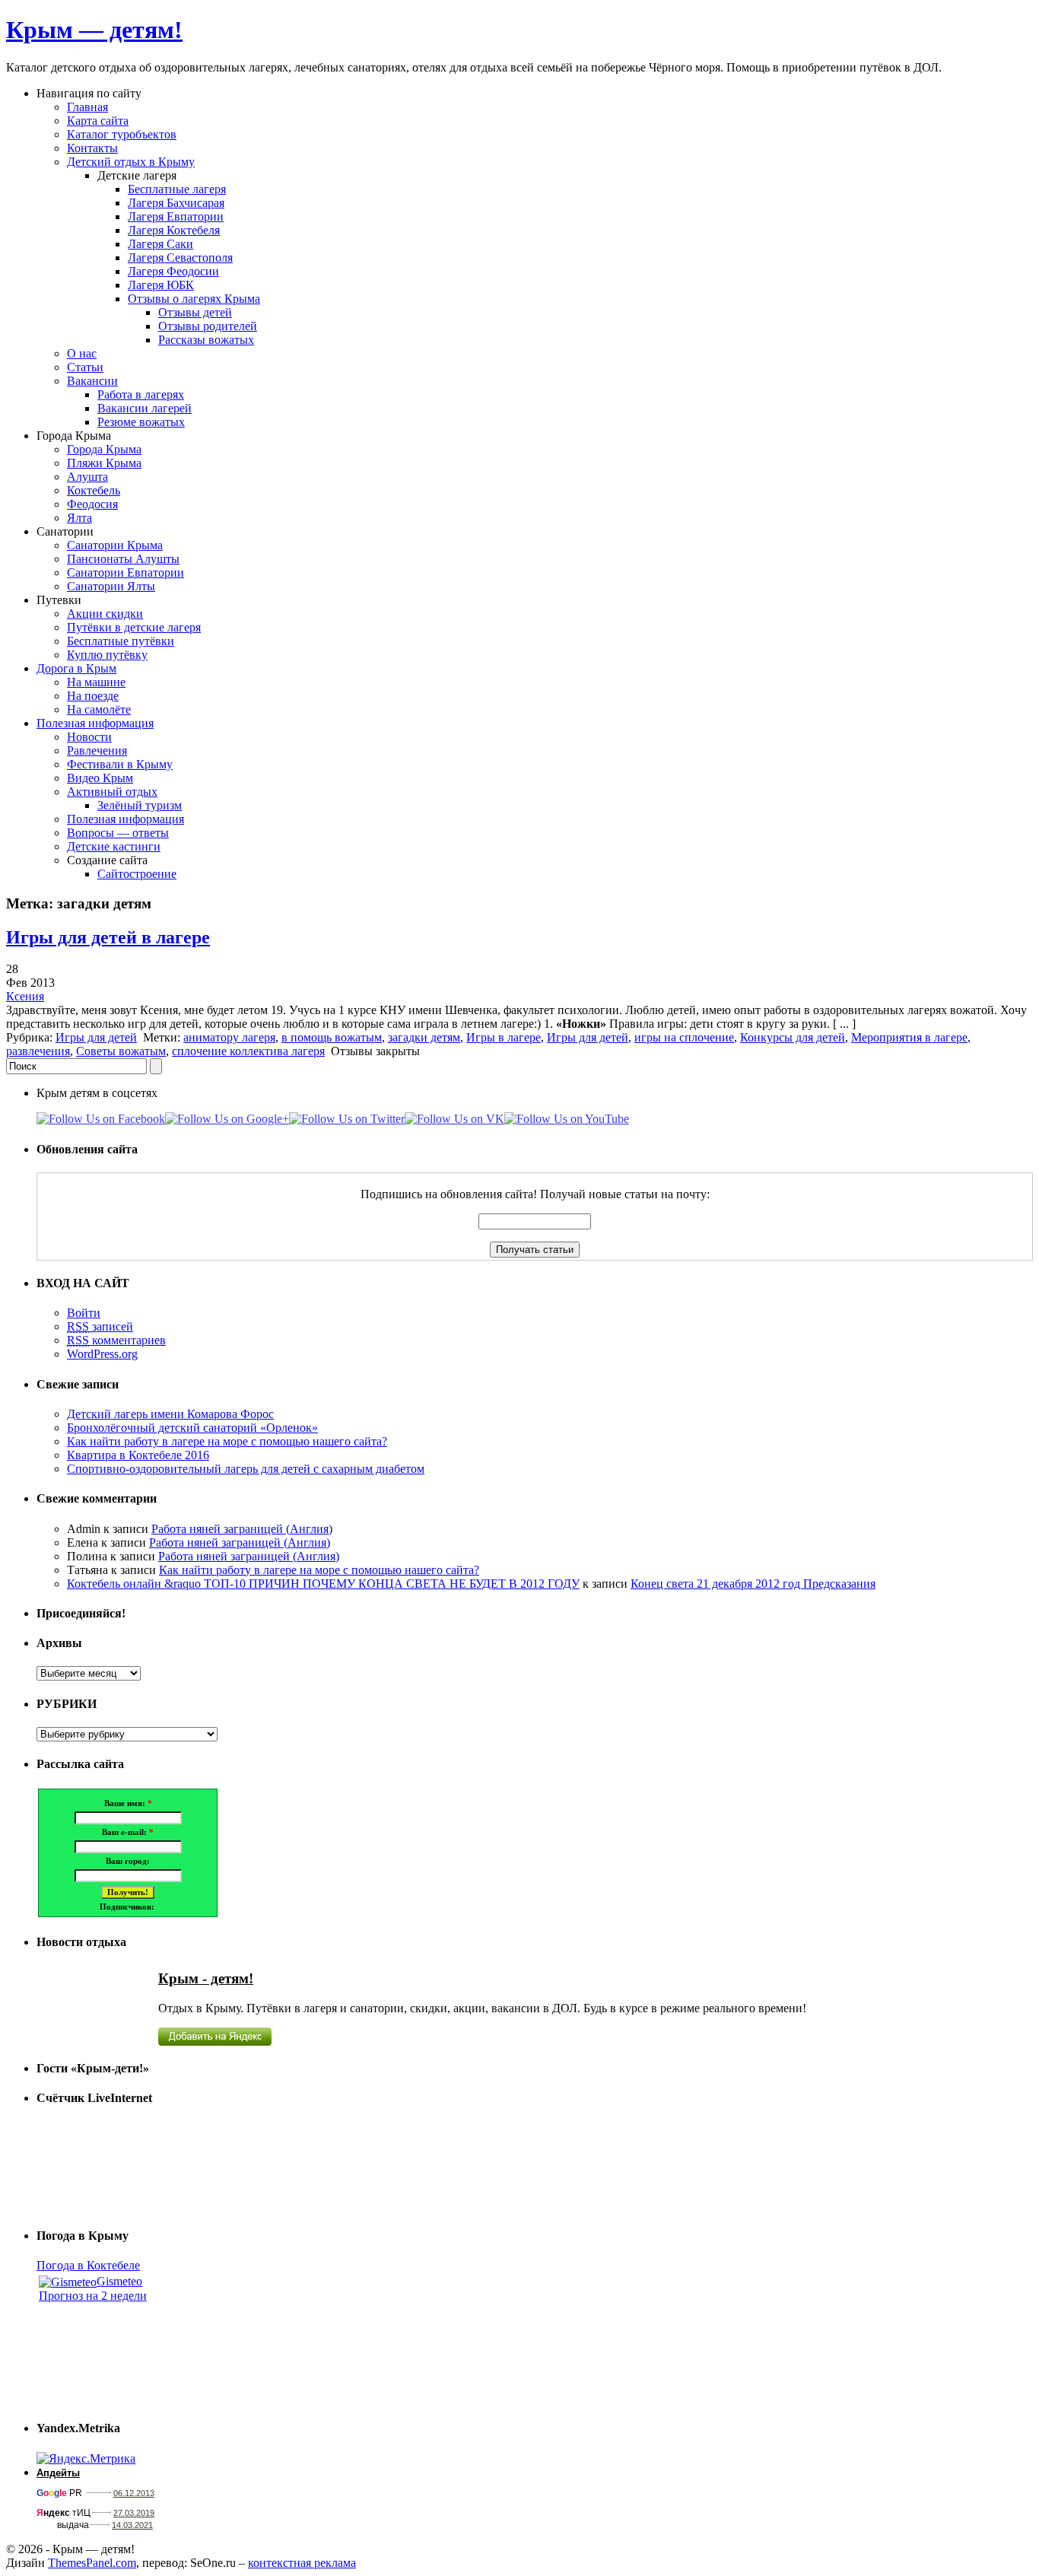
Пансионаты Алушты (123, 559)
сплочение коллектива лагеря (248, 1051)
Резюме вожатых (141, 422)
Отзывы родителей (208, 326)
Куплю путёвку (107, 655)
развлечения (38, 1051)
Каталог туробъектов (122, 134)
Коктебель (94, 490)
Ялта (79, 518)
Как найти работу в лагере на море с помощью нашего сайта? (227, 1441)
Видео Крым (100, 778)
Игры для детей (96, 1037)
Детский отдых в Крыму (131, 162)
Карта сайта (98, 121)
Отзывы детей (195, 312)
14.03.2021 (132, 2525)
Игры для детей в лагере (108, 937)
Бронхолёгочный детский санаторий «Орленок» (192, 1428)
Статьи (85, 367)
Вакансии (92, 381)
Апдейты (58, 2473)
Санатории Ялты (111, 586)
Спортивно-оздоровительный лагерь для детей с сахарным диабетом (246, 1469)
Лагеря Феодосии (173, 271)
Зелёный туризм (140, 805)
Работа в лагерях (141, 394)
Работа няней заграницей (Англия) (242, 1529)
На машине (96, 682)
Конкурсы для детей (793, 1037)
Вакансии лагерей (145, 408)
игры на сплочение (684, 1037)
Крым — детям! (94, 30)
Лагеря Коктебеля (174, 230)
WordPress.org (102, 1354)
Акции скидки (105, 614)
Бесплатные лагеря (177, 189)
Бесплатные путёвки (121, 641)
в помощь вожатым (332, 1037)
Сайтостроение (137, 874)
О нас (82, 353)
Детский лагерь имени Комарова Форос (170, 1414)
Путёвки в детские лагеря (134, 627)
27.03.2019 (134, 2513)
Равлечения (97, 751)
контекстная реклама (302, 2563)
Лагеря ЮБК (161, 285)
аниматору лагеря (229, 1037)
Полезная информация (95, 723)
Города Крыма (104, 449)
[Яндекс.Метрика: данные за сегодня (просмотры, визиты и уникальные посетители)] (86, 2459)
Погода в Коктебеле (88, 2265)
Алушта (87, 477)
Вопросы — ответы (118, 833)
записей (100, 1326)
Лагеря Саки (160, 244)
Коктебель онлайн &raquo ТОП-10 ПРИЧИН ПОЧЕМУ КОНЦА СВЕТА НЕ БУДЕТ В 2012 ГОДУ (323, 1584)
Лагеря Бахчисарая (176, 203)
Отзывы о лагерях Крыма (194, 299)
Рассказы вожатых (206, 340)
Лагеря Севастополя (180, 258)
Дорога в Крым (76, 668)
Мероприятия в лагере (909, 1037)
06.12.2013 (134, 2493)
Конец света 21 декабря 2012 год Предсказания (753, 1584)
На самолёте (99, 709)
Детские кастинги (114, 846)
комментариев (116, 1340)
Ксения (25, 996)
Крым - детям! (206, 1978)
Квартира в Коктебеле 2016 (138, 1455)
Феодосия (92, 504)
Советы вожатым (121, 1051)
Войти (84, 1313)
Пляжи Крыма (104, 463)
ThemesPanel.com (92, 2563)
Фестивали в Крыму (120, 764)
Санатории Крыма (115, 545)
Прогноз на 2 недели (93, 2296)
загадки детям (424, 1037)
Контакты (92, 148)
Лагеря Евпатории (176, 216)
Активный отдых (112, 792)
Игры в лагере (504, 1037)
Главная (87, 107)
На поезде (93, 696)
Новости (89, 737)
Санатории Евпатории (126, 572)
